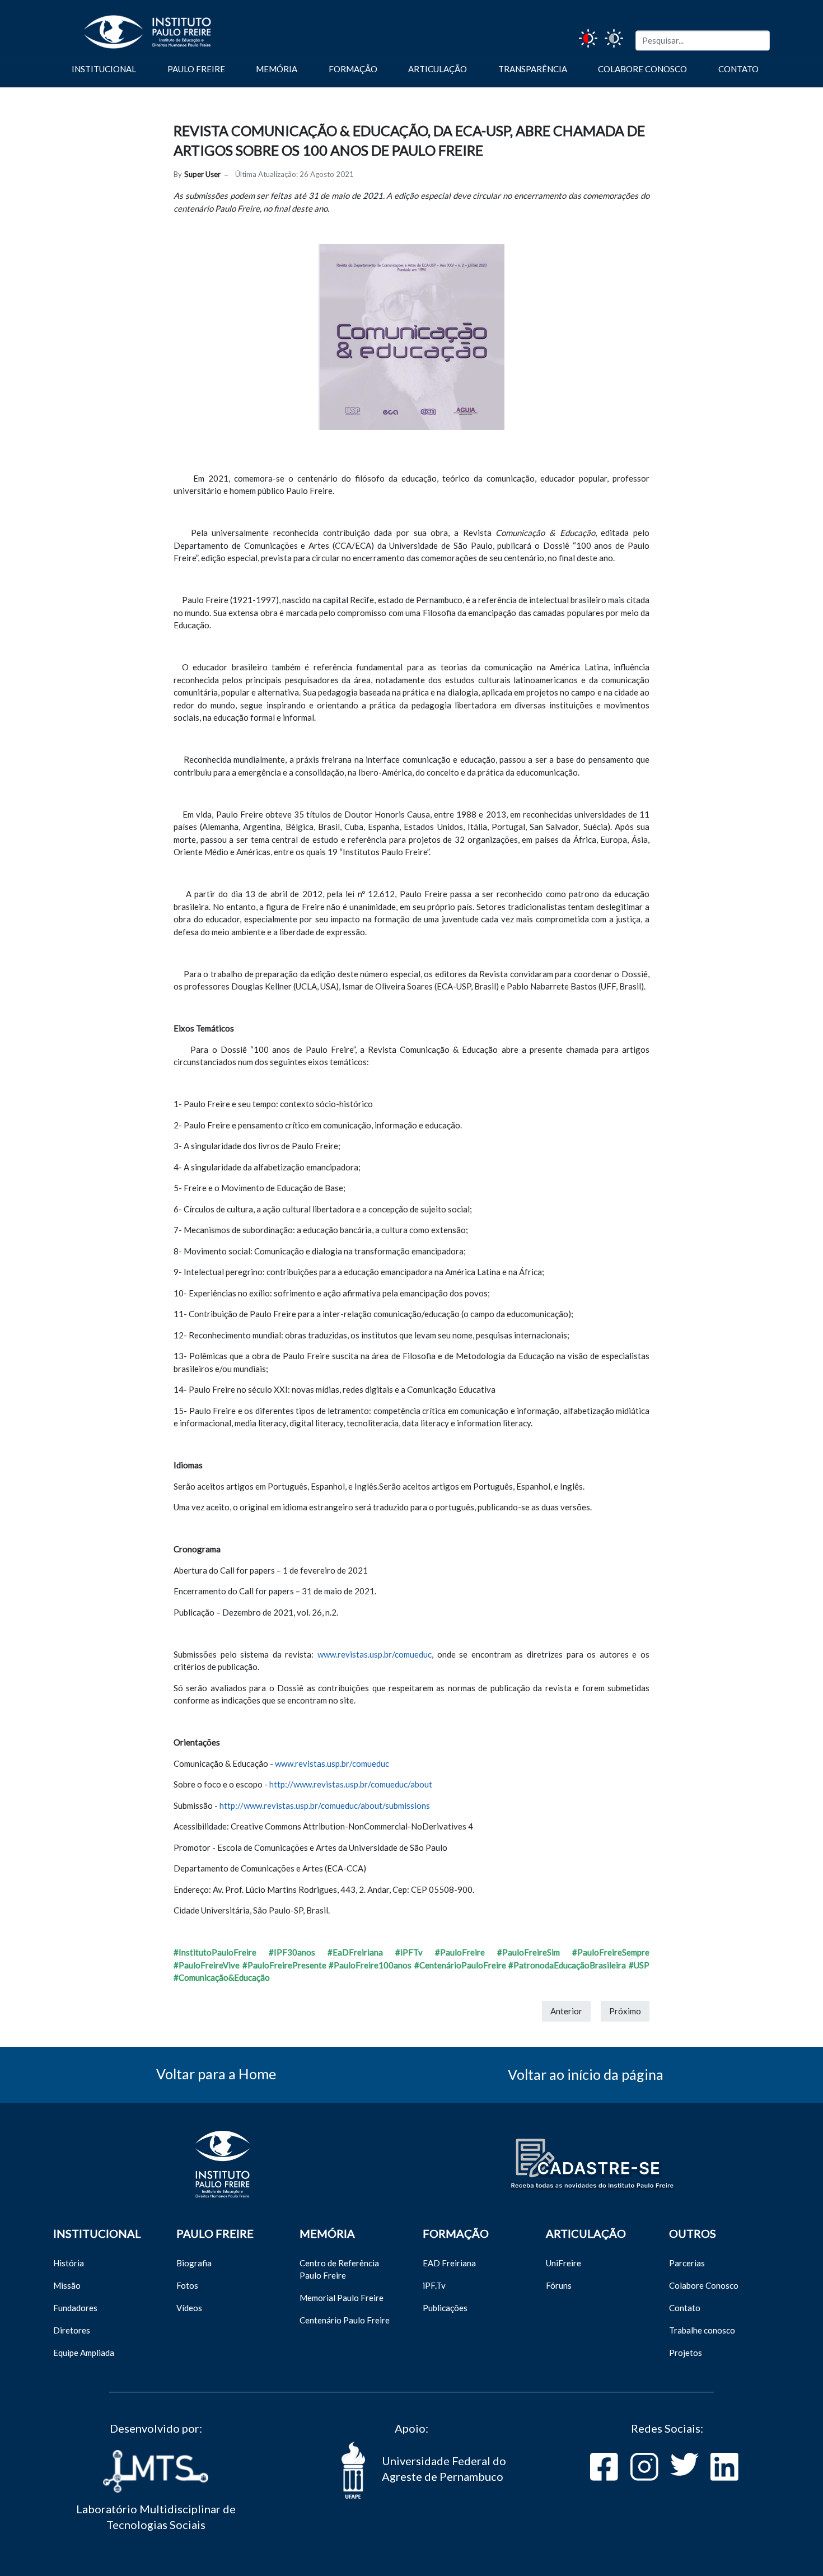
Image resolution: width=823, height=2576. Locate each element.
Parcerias (687, 2263)
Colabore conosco (642, 69)
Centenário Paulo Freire (345, 2320)
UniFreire (564, 2263)
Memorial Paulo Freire (342, 2298)
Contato (738, 69)
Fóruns (559, 2285)
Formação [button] (353, 69)
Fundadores (75, 2308)
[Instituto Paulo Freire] (131, 27)
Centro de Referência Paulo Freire (339, 2269)
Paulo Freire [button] (196, 69)
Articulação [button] (438, 69)
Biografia (194, 2263)
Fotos (187, 2285)
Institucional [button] (104, 69)
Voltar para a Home (216, 2074)
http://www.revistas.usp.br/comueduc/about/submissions (325, 1805)
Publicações (445, 2308)
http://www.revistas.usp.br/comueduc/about (351, 1784)
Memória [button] (277, 69)
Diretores (72, 2330)
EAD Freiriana (449, 2263)
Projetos (686, 2353)
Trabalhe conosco (702, 2330)
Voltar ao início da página (586, 2074)
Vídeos (189, 2308)
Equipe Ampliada (84, 2353)
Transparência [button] (533, 69)
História (69, 2263)
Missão (67, 2285)
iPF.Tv (434, 2285)
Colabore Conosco (704, 2285)
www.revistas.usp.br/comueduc (375, 1654)
